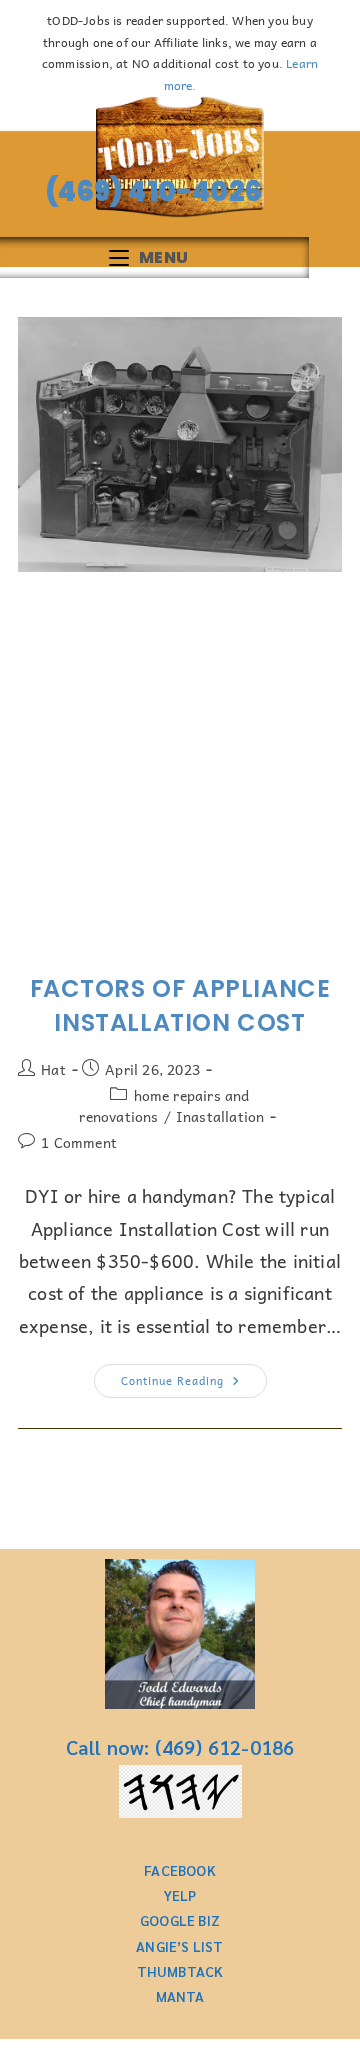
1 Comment (79, 1142)
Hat (53, 1069)
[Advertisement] (180, 772)
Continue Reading (194, 1376)
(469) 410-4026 (149, 191)
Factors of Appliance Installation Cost (180, 1005)
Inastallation (220, 1116)
